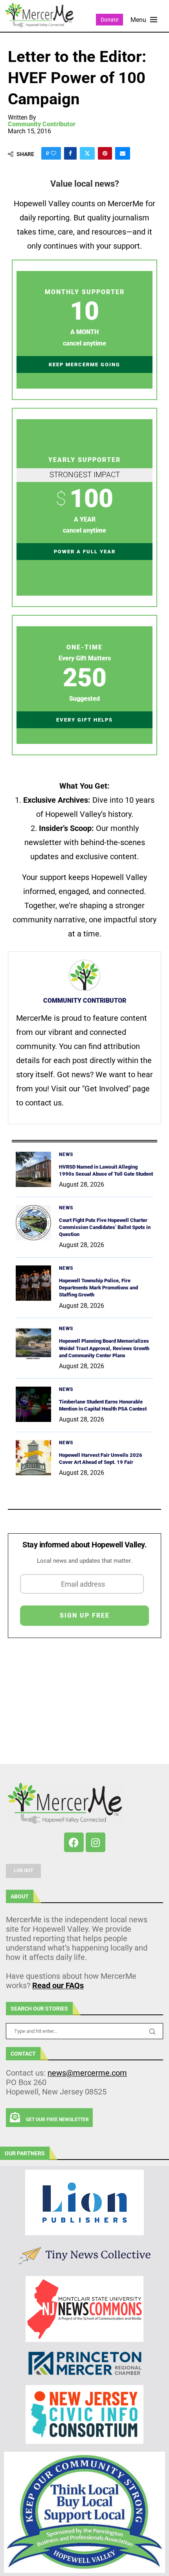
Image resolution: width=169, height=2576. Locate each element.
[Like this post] (53, 153)
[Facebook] (74, 1842)
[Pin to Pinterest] (105, 153)
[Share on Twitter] (87, 153)
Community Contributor (42, 124)
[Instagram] (96, 1842)
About (20, 1896)
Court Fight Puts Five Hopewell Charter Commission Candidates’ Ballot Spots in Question (105, 1227)
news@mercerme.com (87, 2073)
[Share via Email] (123, 153)
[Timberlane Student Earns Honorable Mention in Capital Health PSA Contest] (33, 1404)
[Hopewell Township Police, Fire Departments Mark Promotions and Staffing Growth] (33, 1283)
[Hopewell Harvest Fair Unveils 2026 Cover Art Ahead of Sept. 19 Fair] (33, 1458)
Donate (109, 20)
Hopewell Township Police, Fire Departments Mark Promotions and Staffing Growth (98, 1288)
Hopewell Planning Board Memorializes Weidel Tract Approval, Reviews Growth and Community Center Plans (104, 1348)
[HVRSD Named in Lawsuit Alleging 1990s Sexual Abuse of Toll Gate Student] (33, 1169)
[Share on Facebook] (70, 153)
